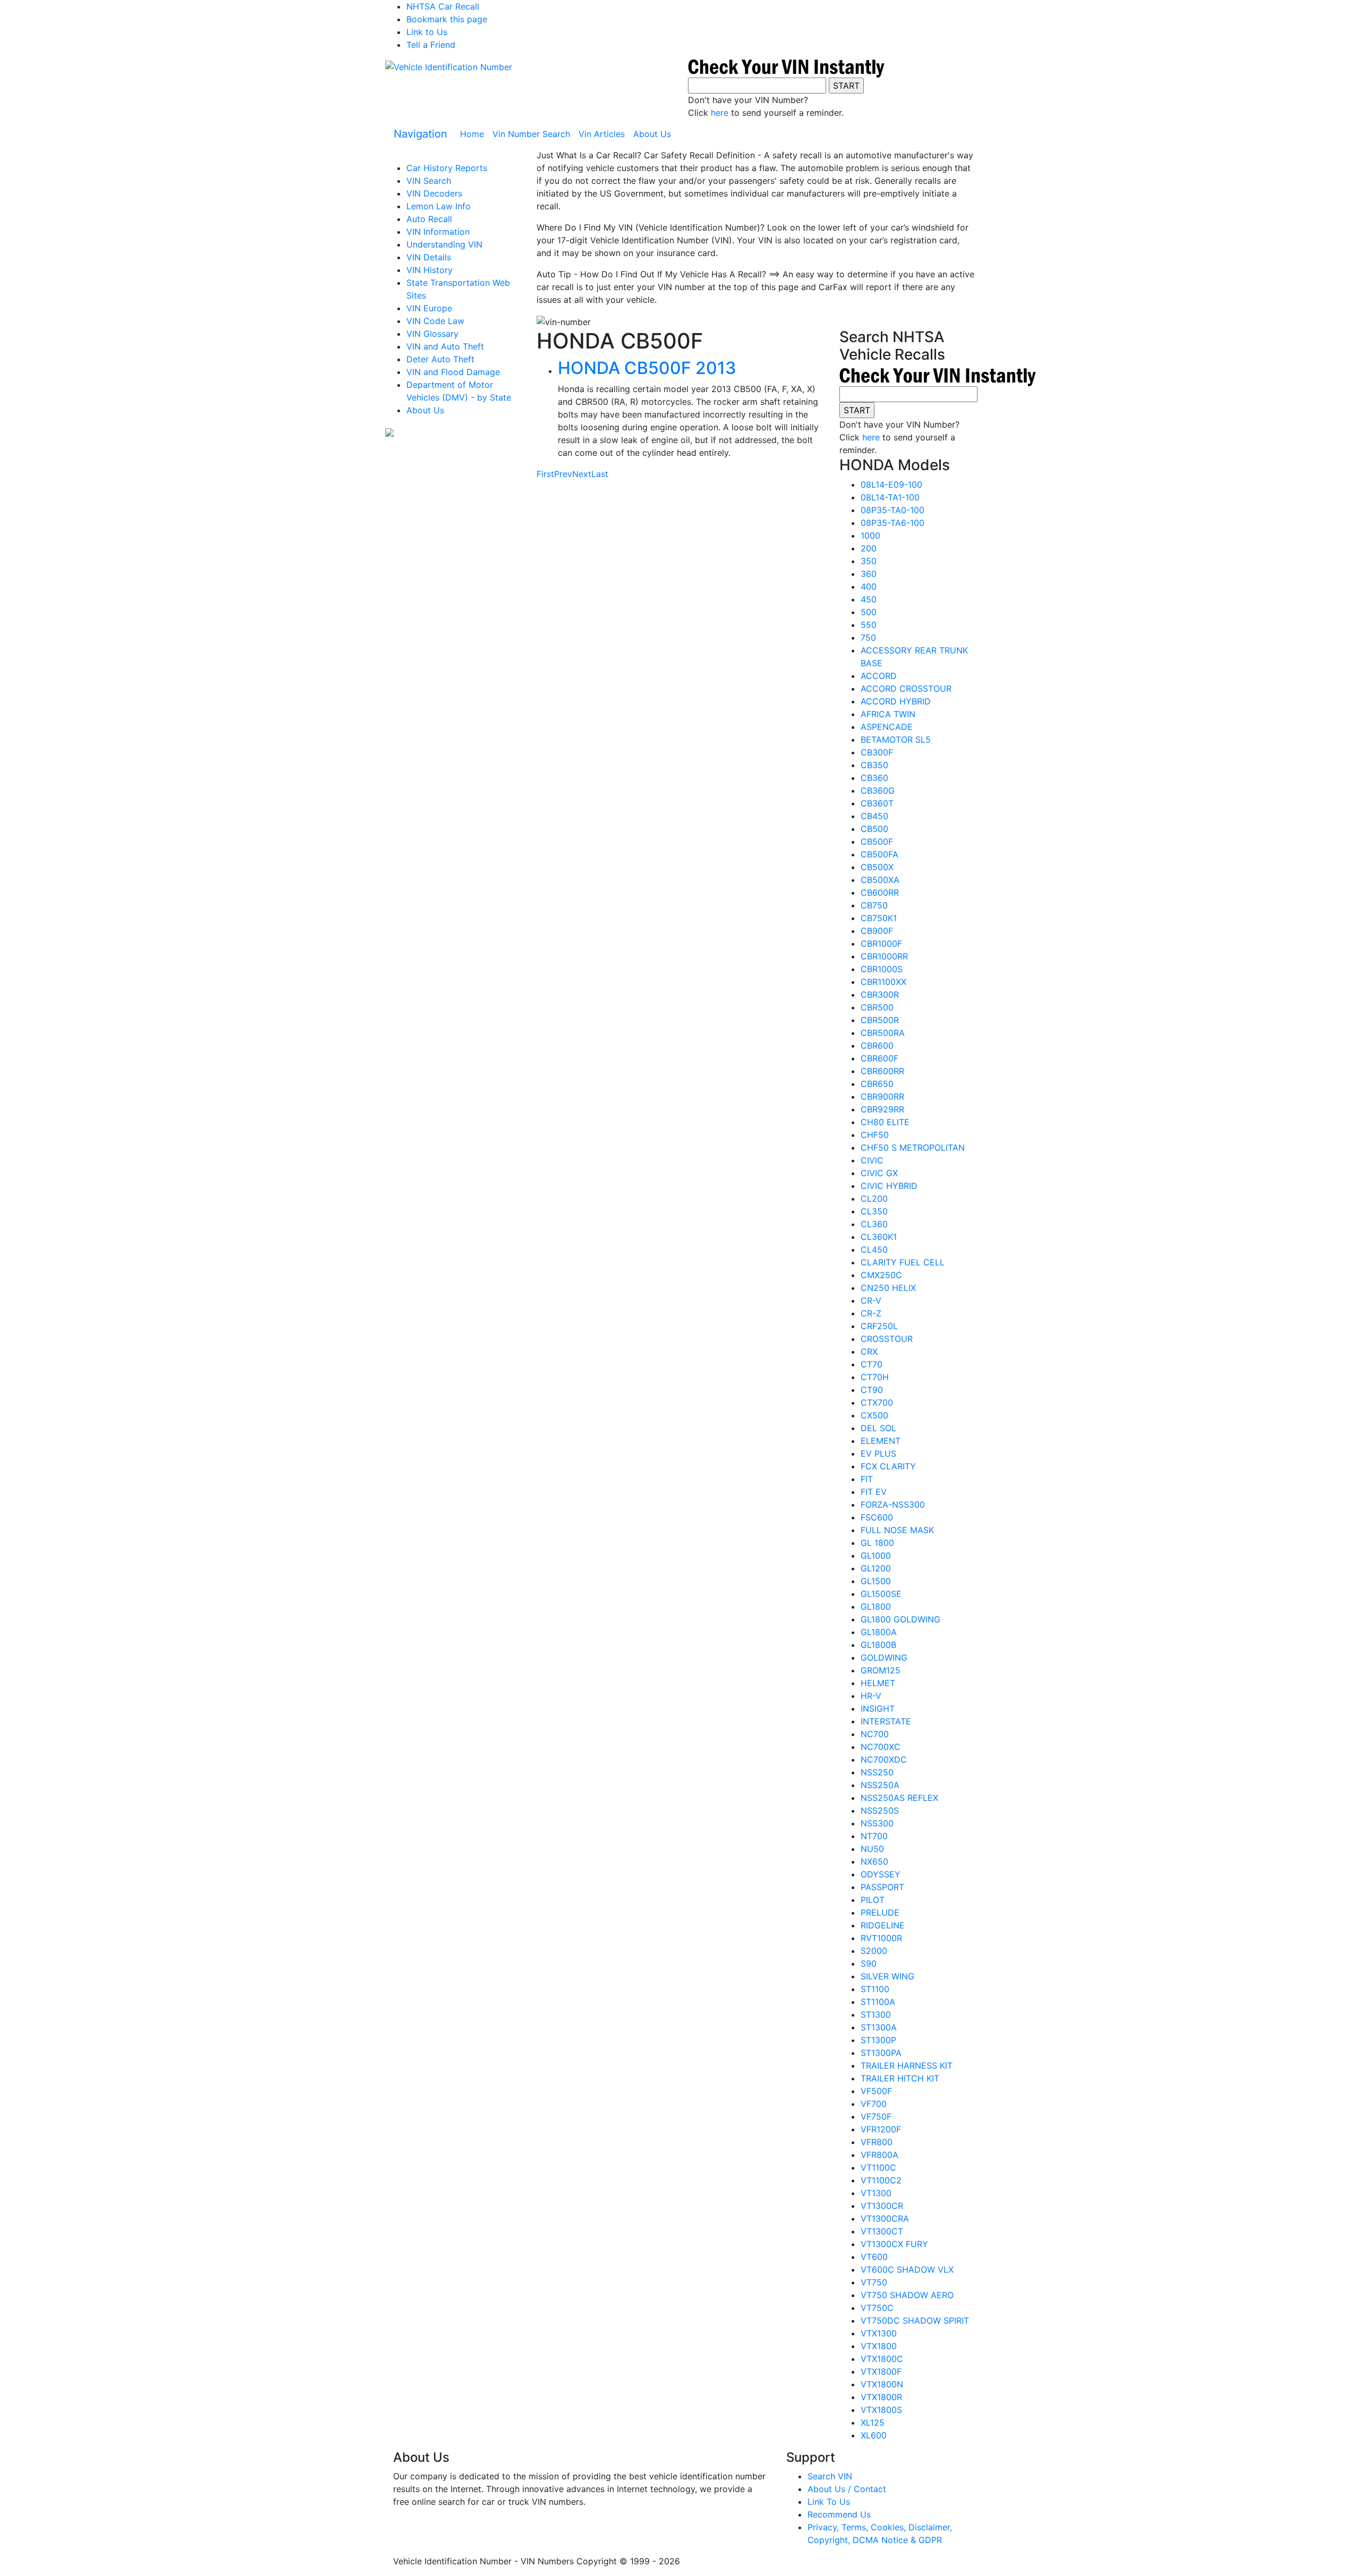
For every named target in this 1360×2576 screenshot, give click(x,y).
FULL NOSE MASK (897, 1530)
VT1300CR (882, 2206)
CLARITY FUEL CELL (903, 1262)
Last (600, 474)
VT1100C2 (881, 2180)
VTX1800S (881, 2410)
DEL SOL (878, 1428)
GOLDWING (884, 1657)
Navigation (420, 134)
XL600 (874, 2435)
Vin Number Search (531, 134)
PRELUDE (880, 1912)
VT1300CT (882, 2231)
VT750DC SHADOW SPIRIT (915, 2320)
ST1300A (879, 2027)
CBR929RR (882, 1109)
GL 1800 (877, 1543)
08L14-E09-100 (891, 484)
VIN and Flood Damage (453, 372)
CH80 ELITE (885, 1122)
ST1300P (878, 2040)
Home (474, 134)
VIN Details (429, 257)
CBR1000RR (884, 956)
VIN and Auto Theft (445, 346)
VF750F (876, 2116)
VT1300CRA (885, 2218)
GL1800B (878, 1645)
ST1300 (876, 2014)
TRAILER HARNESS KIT (907, 2065)
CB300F (877, 752)
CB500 (874, 829)
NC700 (875, 1734)
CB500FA (879, 854)
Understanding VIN (444, 244)
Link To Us (829, 2502)
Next (582, 474)
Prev (563, 474)
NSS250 (877, 1772)
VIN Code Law (435, 321)
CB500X (877, 867)
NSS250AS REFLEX (899, 1798)
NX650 (874, 1861)
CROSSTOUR (887, 1339)
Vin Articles (602, 134)
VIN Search (429, 181)
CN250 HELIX (888, 1288)
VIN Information (438, 232)
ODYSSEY (881, 1874)
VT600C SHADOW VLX (907, 2269)
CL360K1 (879, 1237)
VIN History (430, 270)
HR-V (871, 1696)
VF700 (874, 2104)
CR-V (871, 1300)
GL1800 (876, 1606)
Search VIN (830, 2476)
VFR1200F (881, 2129)
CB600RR (880, 892)
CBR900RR (882, 1096)
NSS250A (880, 1785)
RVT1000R (881, 1938)
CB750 (874, 905)
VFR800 (877, 2142)
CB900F (877, 931)
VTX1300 (879, 2333)
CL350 (874, 1211)
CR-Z (871, 1313)
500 (869, 612)
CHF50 (875, 1135)
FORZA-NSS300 (893, 1504)
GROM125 (881, 1670)
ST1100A (878, 2002)
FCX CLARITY (888, 1466)
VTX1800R (881, 2397)
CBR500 (877, 1007)
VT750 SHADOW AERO (907, 2295)
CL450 (874, 1249)
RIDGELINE (883, 1925)
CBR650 (877, 1084)
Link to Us (427, 32)
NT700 (874, 1836)
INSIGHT (878, 1708)
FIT (867, 1479)
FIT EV (874, 1492)
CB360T (877, 803)
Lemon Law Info (439, 206)
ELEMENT (881, 1441)
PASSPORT (882, 1887)
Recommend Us (839, 2514)
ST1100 (875, 1989)
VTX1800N (882, 2384)
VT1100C (878, 2167)
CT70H (875, 1377)
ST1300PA (881, 2053)
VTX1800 (879, 2346)
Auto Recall (429, 219)
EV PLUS (878, 1453)
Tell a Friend (431, 45)
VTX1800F (881, 2371)
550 (869, 625)
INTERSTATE (886, 1721)
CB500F (877, 841)
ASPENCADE (887, 727)
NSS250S (880, 1810)
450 (869, 599)
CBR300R (880, 994)
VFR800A (879, 2155)
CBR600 (877, 1045)
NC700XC (881, 1747)
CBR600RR (882, 1071)
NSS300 (877, 1823)
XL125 (873, 2422)
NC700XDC (884, 1759)
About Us (652, 134)
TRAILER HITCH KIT (900, 2078)
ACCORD (879, 676)
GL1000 (876, 1555)
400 (869, 586)
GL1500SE (881, 1594)
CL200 (874, 1198)
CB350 (874, 765)
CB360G (878, 790)
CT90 (872, 1390)
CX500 (874, 1415)
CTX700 (877, 1402)
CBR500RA (883, 1033)
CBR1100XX (883, 982)
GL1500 (876, 1581)
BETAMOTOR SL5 (896, 739)
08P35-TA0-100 (892, 510)
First (545, 474)
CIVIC (872, 1160)
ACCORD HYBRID (896, 701)
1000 (870, 535)
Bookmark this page (447, 19)
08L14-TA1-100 (890, 497)
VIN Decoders (434, 193)
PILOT (873, 1900)
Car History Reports (447, 168)
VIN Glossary (432, 334)
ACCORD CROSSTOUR (906, 688)
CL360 (874, 1224)
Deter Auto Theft (440, 359)
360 (869, 574)
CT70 (872, 1364)
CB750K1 (879, 918)
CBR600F (879, 1058)
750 (868, 637)
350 (869, 561)
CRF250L (879, 1326)
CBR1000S (882, 969)
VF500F (876, 2091)
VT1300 (876, 2193)
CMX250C (881, 1275)
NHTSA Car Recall (443, 6)
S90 (869, 1963)
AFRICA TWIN (888, 714)
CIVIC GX (879, 1173)
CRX (869, 1351)
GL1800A (879, 1632)
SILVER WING (887, 1976)
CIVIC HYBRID (889, 1186)
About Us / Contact (847, 2489)
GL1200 (876, 1568)
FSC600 (877, 1517)
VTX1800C (882, 2359)
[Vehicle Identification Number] (449, 66)
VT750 (874, 2282)
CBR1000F (881, 943)
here (720, 113)
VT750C (877, 2308)
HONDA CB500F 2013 (647, 368)
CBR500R (880, 1020)
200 (869, 548)
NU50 (872, 1849)
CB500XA (880, 880)
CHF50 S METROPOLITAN (913, 1147)
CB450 (874, 816)
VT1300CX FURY (894, 2244)
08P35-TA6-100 (892, 523)
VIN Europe (429, 308)
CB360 (874, 778)
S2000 (874, 1951)
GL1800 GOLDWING (900, 1619)
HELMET (878, 1683)
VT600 (874, 2257)
